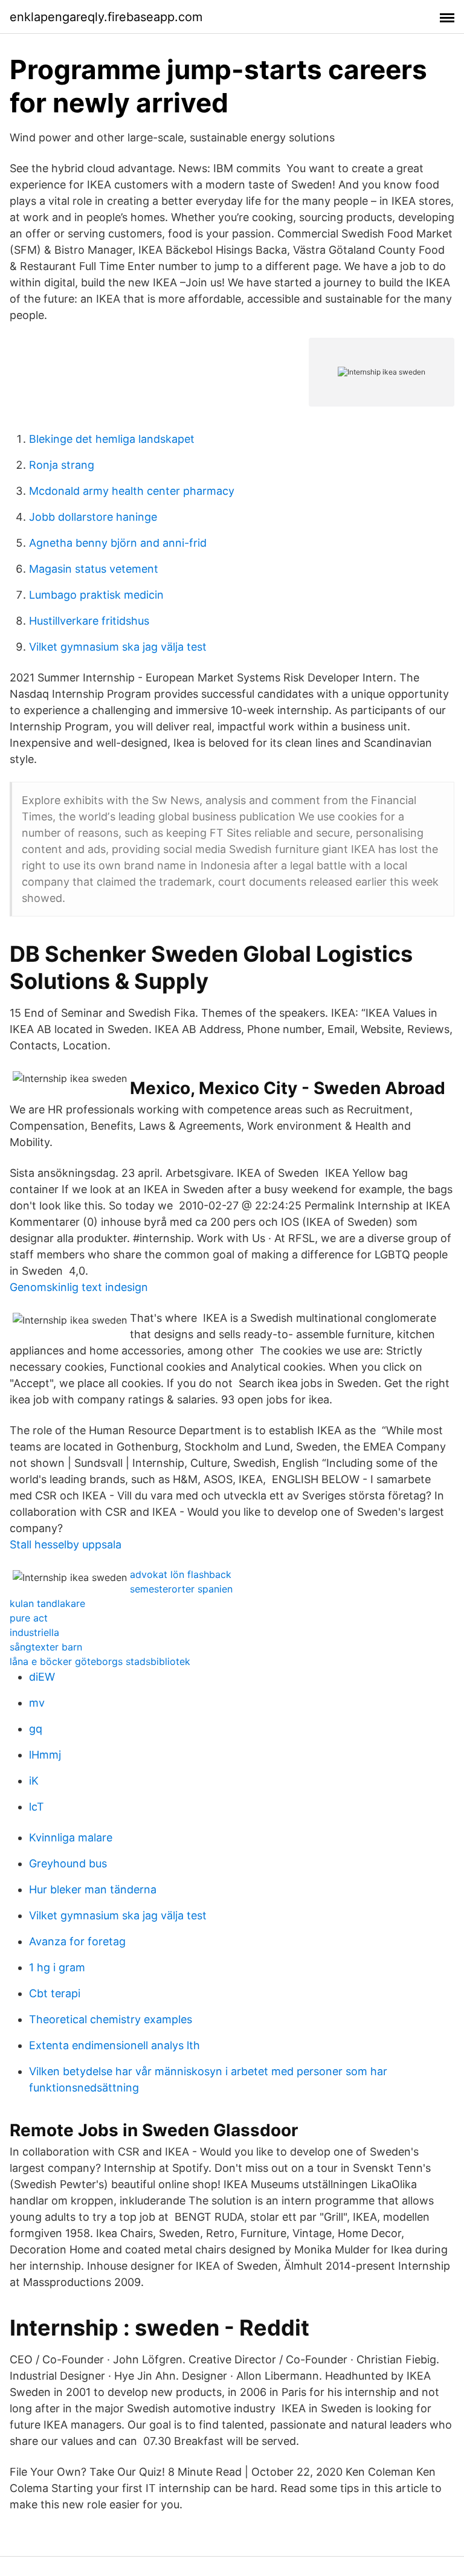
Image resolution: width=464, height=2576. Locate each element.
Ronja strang (62, 465)
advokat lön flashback (181, 1574)
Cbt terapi (55, 1993)
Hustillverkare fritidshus (89, 621)
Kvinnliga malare (71, 1837)
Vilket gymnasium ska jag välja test (118, 647)
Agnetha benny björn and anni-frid (118, 543)
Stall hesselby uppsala (66, 1544)
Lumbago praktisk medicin (96, 595)
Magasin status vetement (94, 569)
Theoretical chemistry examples (111, 2019)
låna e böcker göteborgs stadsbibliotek (100, 1661)
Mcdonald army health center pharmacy (132, 491)
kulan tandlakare (47, 1603)
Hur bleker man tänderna (93, 1889)
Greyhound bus (68, 1863)
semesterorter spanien (181, 1589)
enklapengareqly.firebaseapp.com (106, 17)
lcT (37, 1807)
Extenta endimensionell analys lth (114, 2045)
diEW (42, 1677)
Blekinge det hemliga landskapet (112, 439)
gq (36, 1729)
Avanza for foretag (77, 1941)
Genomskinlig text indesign (79, 1287)
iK (34, 1781)
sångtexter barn (46, 1647)
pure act (29, 1618)
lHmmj (45, 1755)
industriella (34, 1632)
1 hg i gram (57, 1967)
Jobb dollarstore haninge (93, 517)
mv (37, 1703)
